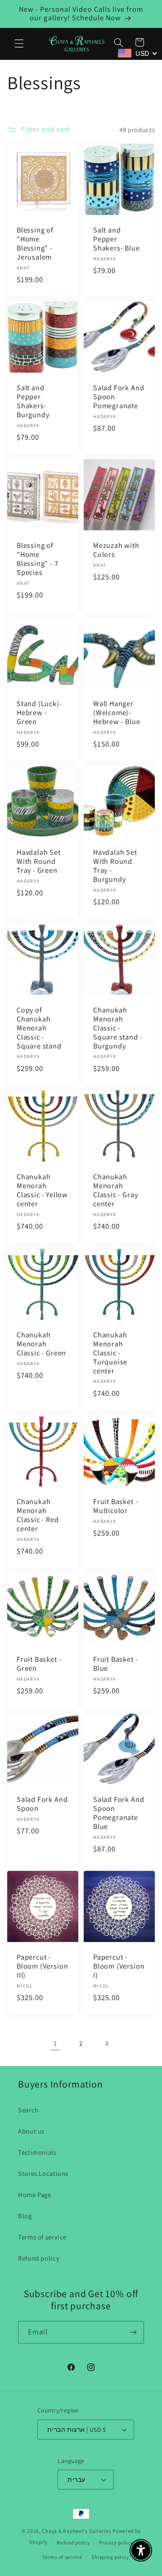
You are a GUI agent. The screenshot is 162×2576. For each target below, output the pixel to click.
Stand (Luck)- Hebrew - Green (39, 713)
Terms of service (42, 2237)
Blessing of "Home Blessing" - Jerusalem (35, 244)
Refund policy (39, 2258)
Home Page (35, 2195)
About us (31, 2131)
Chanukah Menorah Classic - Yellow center (42, 1191)
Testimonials (37, 2152)
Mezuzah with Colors (116, 551)
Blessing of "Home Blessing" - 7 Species (38, 560)
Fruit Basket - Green (39, 1664)
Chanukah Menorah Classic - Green (41, 1344)
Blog (25, 2216)
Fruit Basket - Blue (115, 1664)
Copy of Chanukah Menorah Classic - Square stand (39, 1029)
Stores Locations (43, 2173)
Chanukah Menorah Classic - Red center (38, 1515)
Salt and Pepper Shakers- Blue (117, 239)
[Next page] (107, 2043)
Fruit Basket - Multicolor (115, 1506)
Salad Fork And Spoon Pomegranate (119, 397)
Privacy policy (116, 2542)
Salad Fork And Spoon (42, 1804)
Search (28, 2110)
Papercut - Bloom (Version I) (119, 1966)
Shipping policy (110, 2557)
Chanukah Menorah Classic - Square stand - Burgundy (118, 1029)
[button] (19, 44)
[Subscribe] (133, 2332)
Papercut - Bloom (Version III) (42, 1966)
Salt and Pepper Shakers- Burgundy (33, 401)
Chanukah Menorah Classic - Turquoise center (110, 1353)
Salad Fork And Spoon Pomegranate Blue (119, 1813)
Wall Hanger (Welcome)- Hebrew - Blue (117, 713)
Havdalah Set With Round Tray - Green (39, 862)
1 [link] (55, 2043)
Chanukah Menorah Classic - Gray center (115, 1191)
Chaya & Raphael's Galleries (76, 2531)
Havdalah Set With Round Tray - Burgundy (115, 866)
